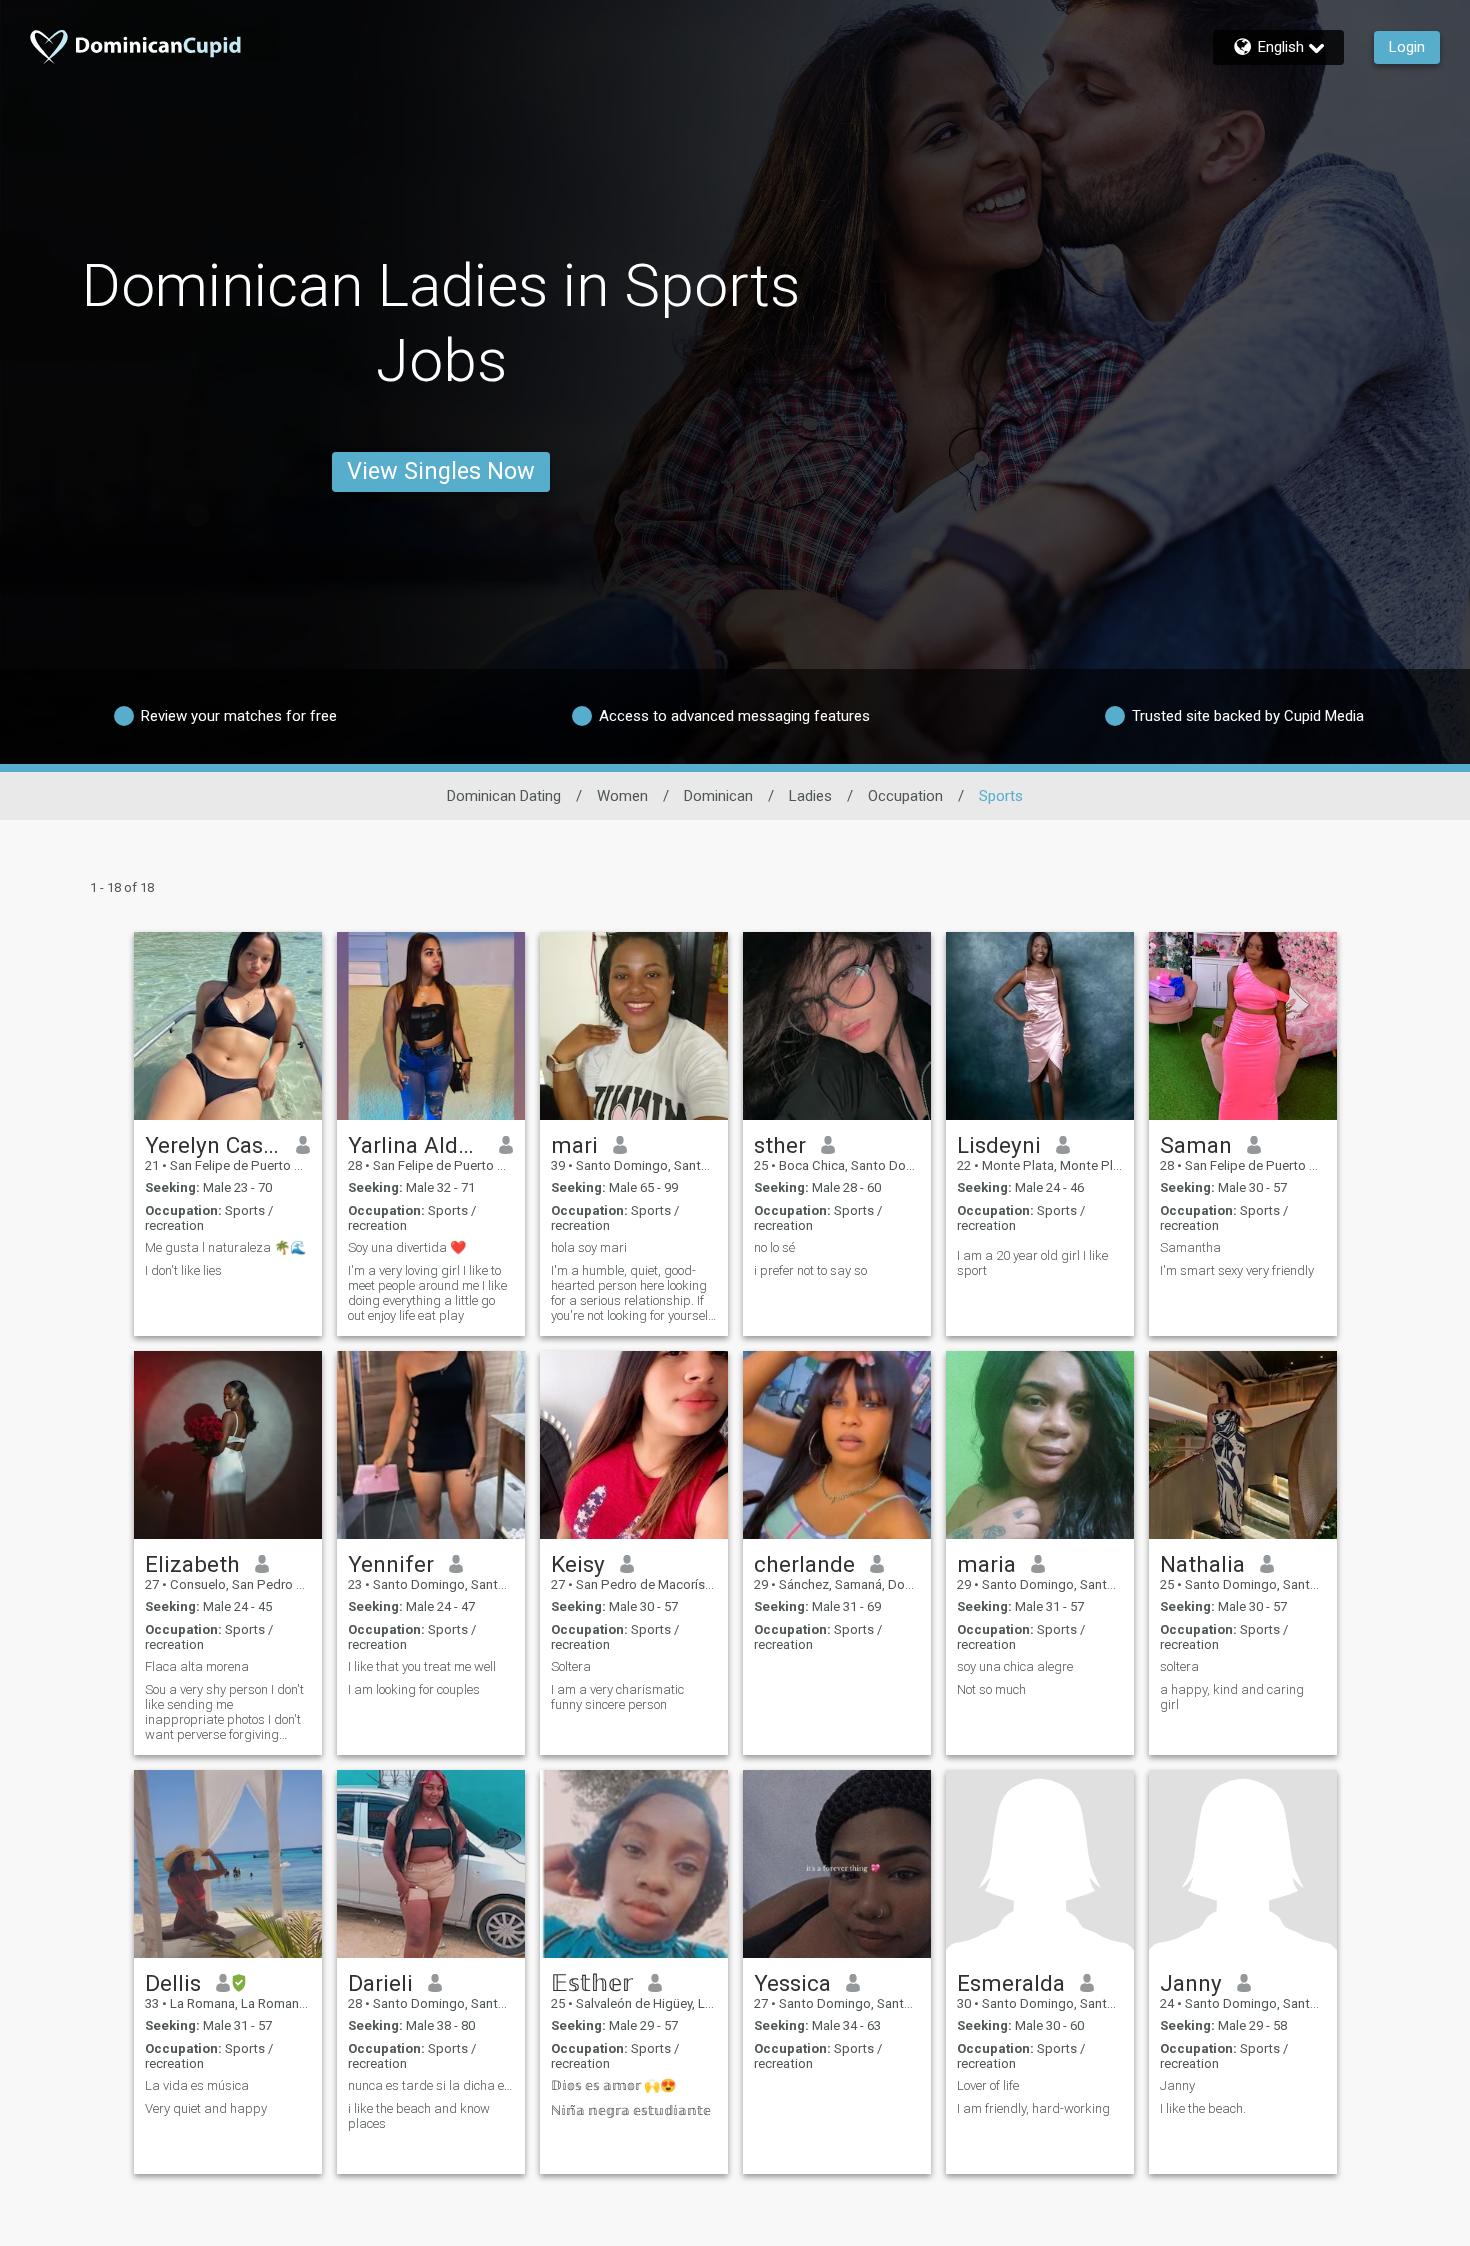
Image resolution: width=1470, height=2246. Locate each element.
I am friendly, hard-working (1033, 2108)
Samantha (1190, 1247)
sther (780, 1145)
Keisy (578, 1564)
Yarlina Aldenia (416, 1145)
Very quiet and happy (206, 2108)
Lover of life (988, 2085)
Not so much (991, 1689)
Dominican (718, 796)
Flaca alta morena (197, 1666)
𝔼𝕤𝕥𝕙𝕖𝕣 (592, 1983)
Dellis (173, 1983)
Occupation (905, 796)
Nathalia (1202, 1564)
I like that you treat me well (422, 1666)
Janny (1191, 1983)
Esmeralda (1011, 1983)
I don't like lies (183, 1270)
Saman (1196, 1145)
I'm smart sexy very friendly (1237, 1270)
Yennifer (391, 1564)
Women (622, 796)
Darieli (380, 1983)
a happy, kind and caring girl (1232, 1697)
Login (1407, 47)
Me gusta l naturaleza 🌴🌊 (225, 1247)
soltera (1179, 1666)
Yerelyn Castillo (213, 1145)
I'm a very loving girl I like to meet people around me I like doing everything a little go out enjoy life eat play (427, 1293)
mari (574, 1145)
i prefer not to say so (810, 1270)
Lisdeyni (999, 1145)
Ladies (810, 796)
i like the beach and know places (419, 2116)
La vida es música (197, 2085)
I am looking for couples (414, 1689)
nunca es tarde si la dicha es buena (431, 2085)
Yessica (792, 1983)
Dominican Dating (504, 796)
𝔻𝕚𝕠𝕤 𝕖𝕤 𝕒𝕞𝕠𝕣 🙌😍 (613, 2085)
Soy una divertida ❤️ (407, 1247)
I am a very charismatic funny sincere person (617, 1697)
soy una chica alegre (1015, 1666)
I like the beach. (1203, 2108)
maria (986, 1564)
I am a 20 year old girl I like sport (1032, 1263)
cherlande (804, 1564)
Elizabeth (192, 1564)
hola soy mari (589, 1247)
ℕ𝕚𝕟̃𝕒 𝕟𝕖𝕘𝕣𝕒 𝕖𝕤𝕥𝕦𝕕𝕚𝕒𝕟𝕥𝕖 (631, 2110)
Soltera (571, 1666)
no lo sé (774, 1247)
